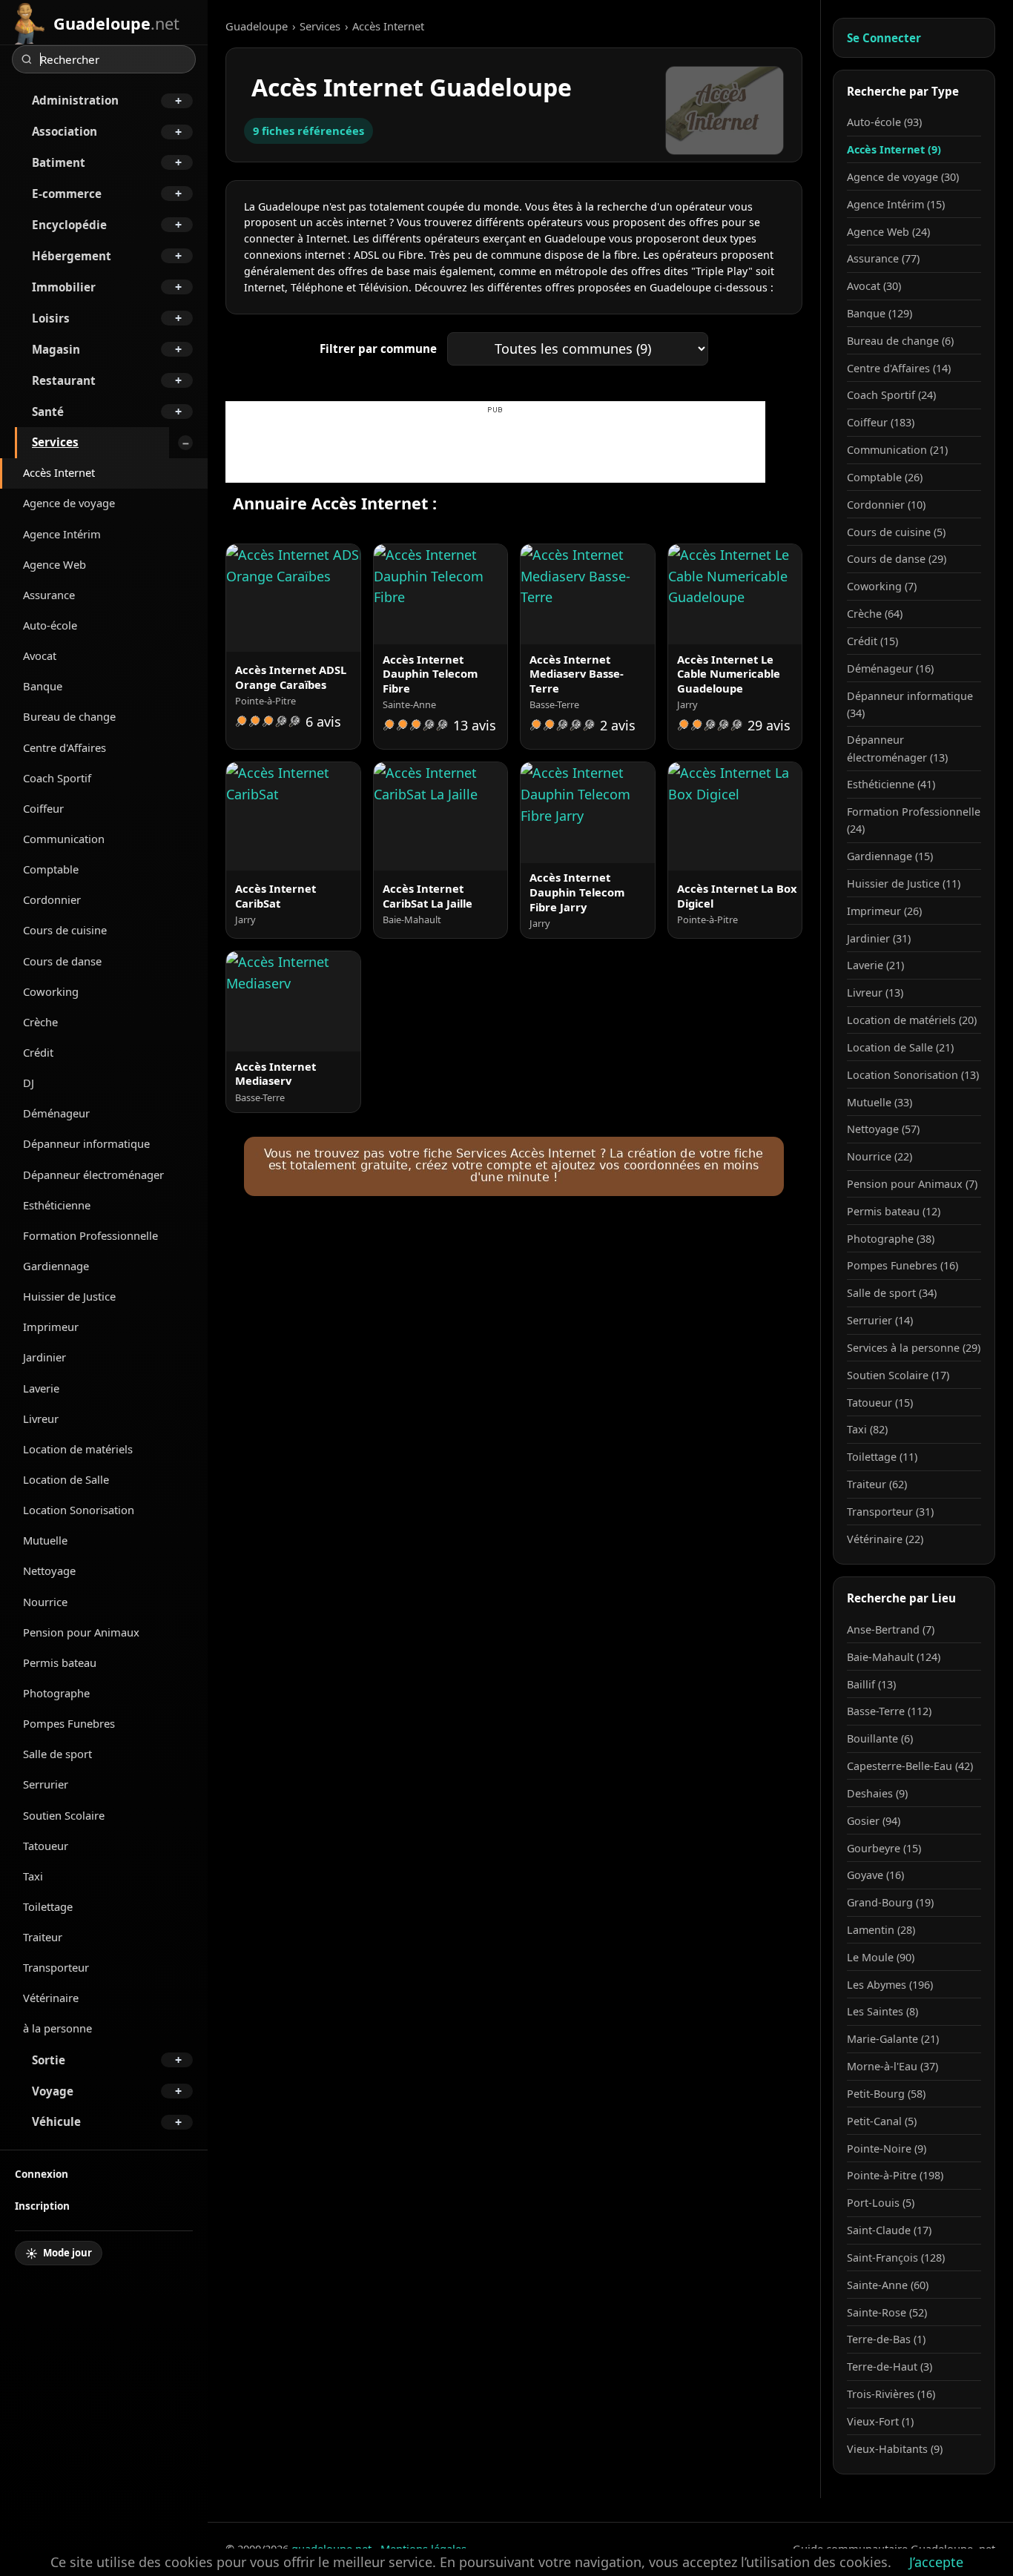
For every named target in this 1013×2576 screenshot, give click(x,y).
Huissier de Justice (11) (904, 884)
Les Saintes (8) (882, 2011)
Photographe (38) (891, 1239)
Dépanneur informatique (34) (910, 704)
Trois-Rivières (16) (891, 2394)
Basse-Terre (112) (889, 1711)
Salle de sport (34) (892, 1293)
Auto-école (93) (884, 122)
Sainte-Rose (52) (887, 2312)
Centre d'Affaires (65, 747)
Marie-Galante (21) (893, 2039)
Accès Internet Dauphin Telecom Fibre (430, 674)
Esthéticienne (57, 1205)
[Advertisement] (495, 449)
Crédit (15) (872, 641)
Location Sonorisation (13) (913, 1075)
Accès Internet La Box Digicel (737, 896)
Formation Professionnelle (90, 1235)
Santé (48, 412)
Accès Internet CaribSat (275, 896)
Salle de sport (57, 1754)
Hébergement (72, 256)
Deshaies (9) (877, 1793)
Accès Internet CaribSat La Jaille (428, 896)
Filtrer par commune (378, 349)
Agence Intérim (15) (896, 204)
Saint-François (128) (896, 2258)
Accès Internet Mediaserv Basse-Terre (577, 674)
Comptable (51, 869)
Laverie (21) (875, 965)
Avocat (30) (874, 286)
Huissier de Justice (69, 1296)
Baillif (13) (871, 1684)
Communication (64, 839)
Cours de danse (62, 961)
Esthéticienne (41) (891, 784)
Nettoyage (49, 1571)
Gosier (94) (874, 1821)
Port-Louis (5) (881, 2203)
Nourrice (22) (880, 1156)
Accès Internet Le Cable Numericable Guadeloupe (729, 674)
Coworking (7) (882, 586)
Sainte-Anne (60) (888, 2285)
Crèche (40, 1022)
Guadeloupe (257, 26)
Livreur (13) (875, 993)
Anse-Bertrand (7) (891, 1629)
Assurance (49, 595)
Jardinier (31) (879, 938)
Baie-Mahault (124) (894, 1657)
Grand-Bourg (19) (890, 1902)
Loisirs (51, 318)
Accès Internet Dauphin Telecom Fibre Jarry (577, 892)
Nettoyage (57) (883, 1129)
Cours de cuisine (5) (896, 532)
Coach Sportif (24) (891, 395)
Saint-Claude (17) (889, 2230)
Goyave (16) (875, 1875)
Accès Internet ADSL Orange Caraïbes (291, 677)
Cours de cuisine (65, 930)
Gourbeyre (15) (884, 1848)
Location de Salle (66, 1479)
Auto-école (50, 625)
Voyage (53, 2091)
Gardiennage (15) (890, 856)
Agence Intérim (62, 534)
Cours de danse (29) (897, 559)
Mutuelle (45, 1540)
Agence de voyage (69, 503)
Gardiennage (56, 1266)
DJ (29, 1083)
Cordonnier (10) (886, 505)
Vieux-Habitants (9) (895, 2449)
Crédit (38, 1052)
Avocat (40, 655)
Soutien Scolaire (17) (898, 1375)
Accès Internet (59, 472)
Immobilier (64, 287)
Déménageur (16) (890, 668)
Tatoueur (46, 1846)
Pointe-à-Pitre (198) (895, 2175)
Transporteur (56, 1967)
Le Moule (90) (881, 1957)
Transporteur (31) (890, 1512)
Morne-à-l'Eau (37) (892, 2066)
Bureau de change (69, 716)
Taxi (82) (867, 1429)
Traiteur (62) (877, 1484)
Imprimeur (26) (884, 911)
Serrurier (46, 1784)
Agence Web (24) (888, 232)
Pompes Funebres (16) (903, 1265)
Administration (75, 100)
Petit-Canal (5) (882, 2121)
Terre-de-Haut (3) (890, 2367)
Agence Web (55, 564)
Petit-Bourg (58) (886, 2094)
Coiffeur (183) (881, 422)
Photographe (56, 1693)
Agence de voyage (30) (903, 177)
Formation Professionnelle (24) (914, 820)
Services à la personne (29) (914, 1348)
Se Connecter (884, 38)
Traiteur (43, 1937)
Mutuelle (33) (880, 1102)
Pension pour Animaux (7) (912, 1184)
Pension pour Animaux (81, 1632)
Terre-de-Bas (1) (886, 2339)
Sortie (49, 2060)
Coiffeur (43, 808)
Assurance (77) (883, 258)
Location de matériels (78, 1449)
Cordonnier (52, 899)
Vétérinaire (51, 1998)
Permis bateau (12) (894, 1211)
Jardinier (44, 1357)
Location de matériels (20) (912, 1020)
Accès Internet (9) (894, 149)
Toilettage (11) (882, 1457)
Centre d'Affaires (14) (899, 368)
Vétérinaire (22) (885, 1539)
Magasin (56, 349)
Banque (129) (880, 313)
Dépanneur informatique (86, 1143)
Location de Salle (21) (900, 1047)
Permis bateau (60, 1662)
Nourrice (45, 1602)
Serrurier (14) (880, 1320)
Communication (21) (897, 450)
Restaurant (64, 380)
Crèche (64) (875, 614)
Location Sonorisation (79, 1510)
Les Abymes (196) (890, 1985)
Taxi (33, 1876)
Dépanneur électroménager (93, 1175)
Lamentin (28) (881, 1930)
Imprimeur (51, 1327)
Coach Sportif (57, 778)
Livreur (41, 1419)
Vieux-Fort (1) (880, 2421)
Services (55, 442)
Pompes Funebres (69, 1723)
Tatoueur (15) (880, 1403)
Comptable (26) (885, 477)
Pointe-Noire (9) (887, 2149)
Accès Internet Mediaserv (275, 1074)
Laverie (41, 1388)
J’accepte (936, 2562)
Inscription (42, 2206)
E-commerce (67, 194)
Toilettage (48, 1906)
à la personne (57, 2028)
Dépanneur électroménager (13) (897, 748)
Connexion (42, 2174)
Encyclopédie (69, 225)
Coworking (51, 991)
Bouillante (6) (880, 1738)
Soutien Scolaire (64, 1815)
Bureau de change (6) (900, 341)
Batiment (59, 162)
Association (65, 131)
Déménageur (56, 1113)
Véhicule (56, 2121)
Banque (43, 686)
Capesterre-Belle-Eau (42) (910, 1766)
